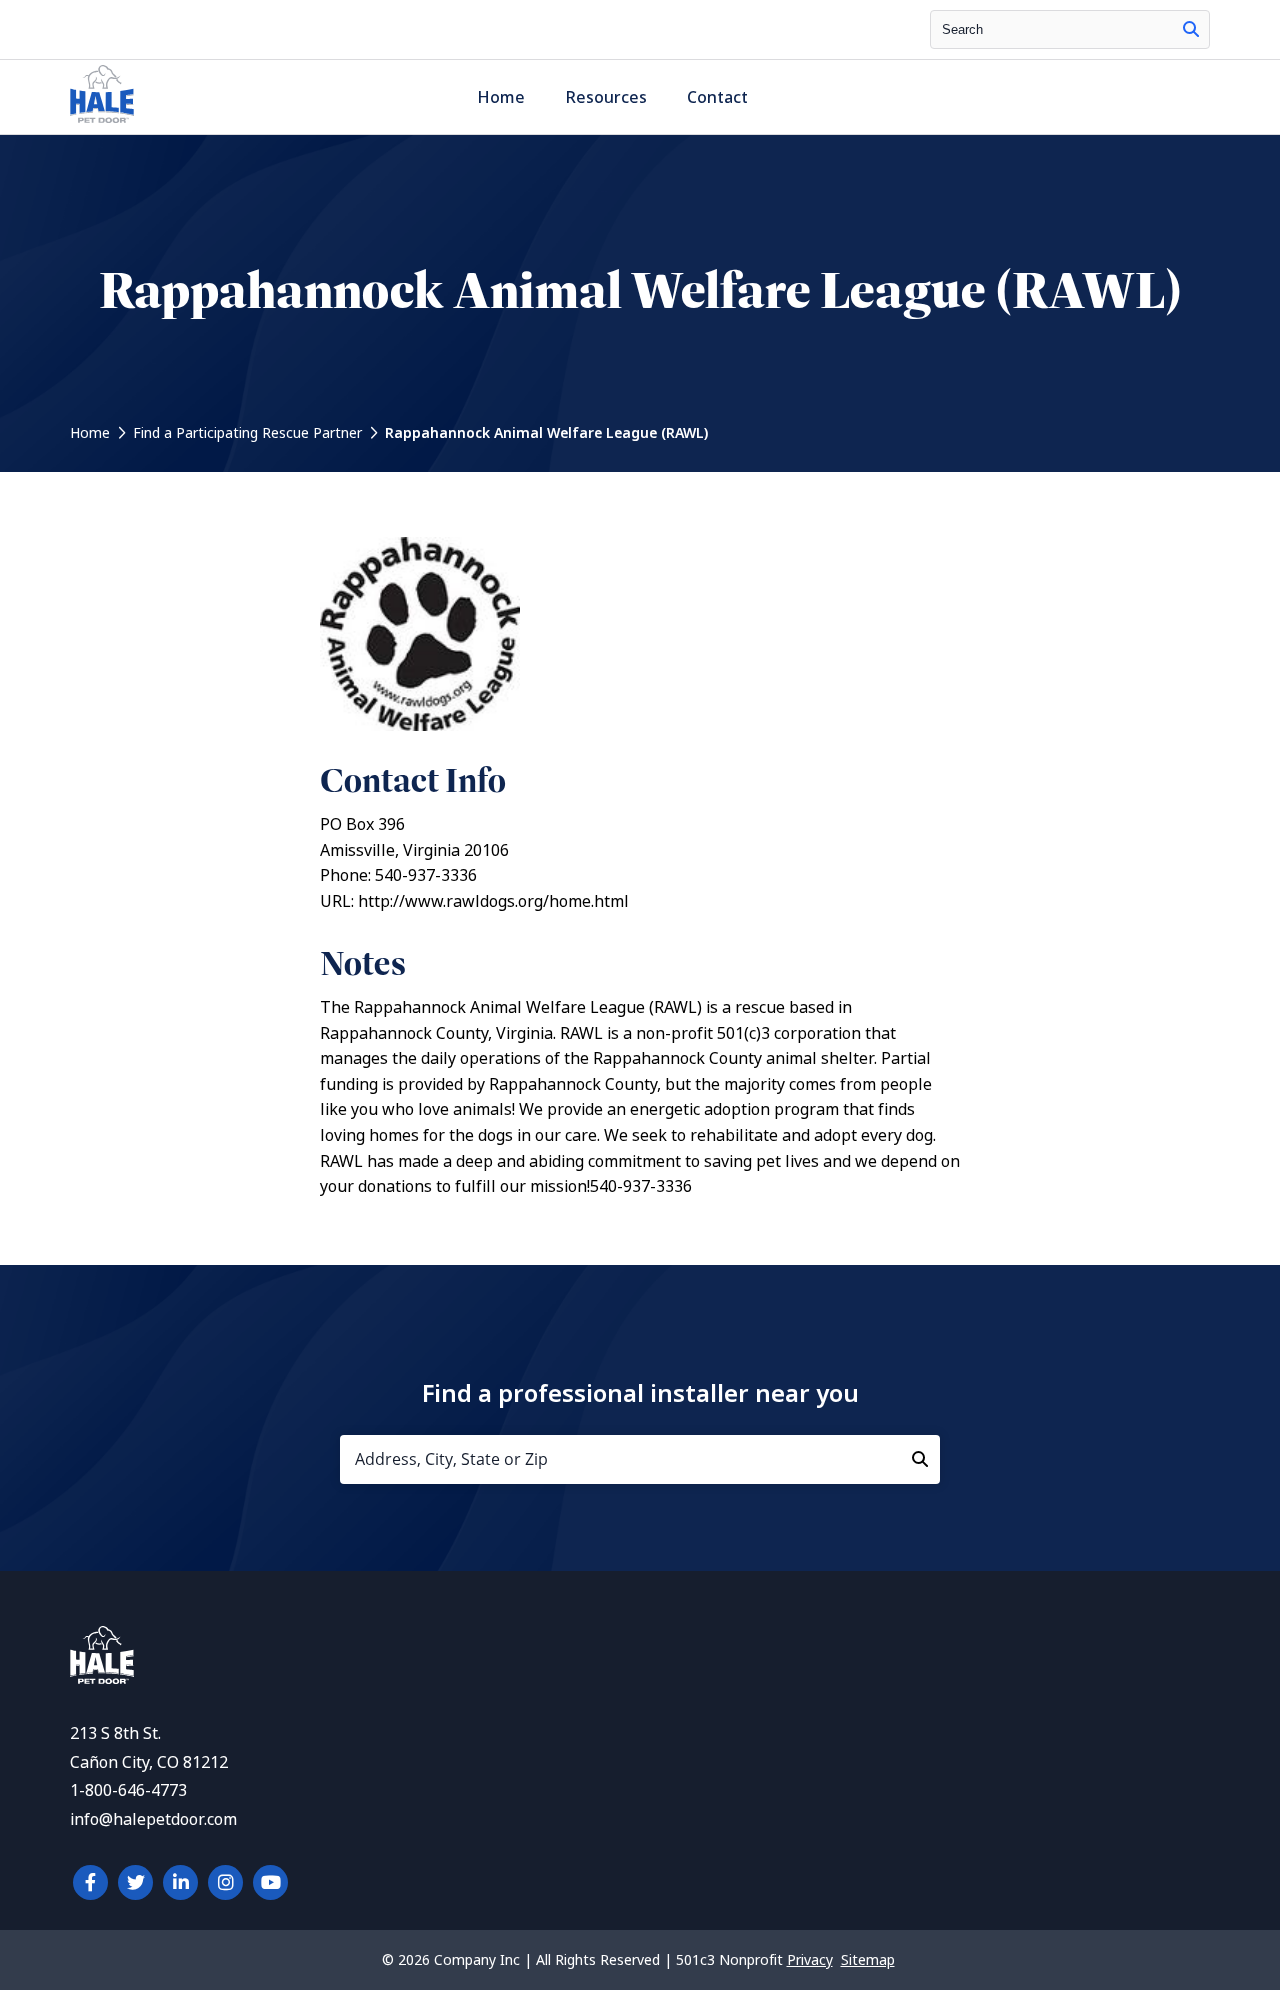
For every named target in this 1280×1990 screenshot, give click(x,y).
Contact (717, 97)
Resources (606, 97)
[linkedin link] (180, 1882)
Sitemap (868, 1960)
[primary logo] (102, 122)
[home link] (102, 1678)
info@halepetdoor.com (153, 1819)
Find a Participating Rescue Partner (247, 433)
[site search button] (1191, 29)
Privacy (810, 1960)
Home (501, 97)
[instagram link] (225, 1882)
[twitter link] (135, 1882)
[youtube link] (270, 1882)
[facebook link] (90, 1882)
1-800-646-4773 (128, 1790)
